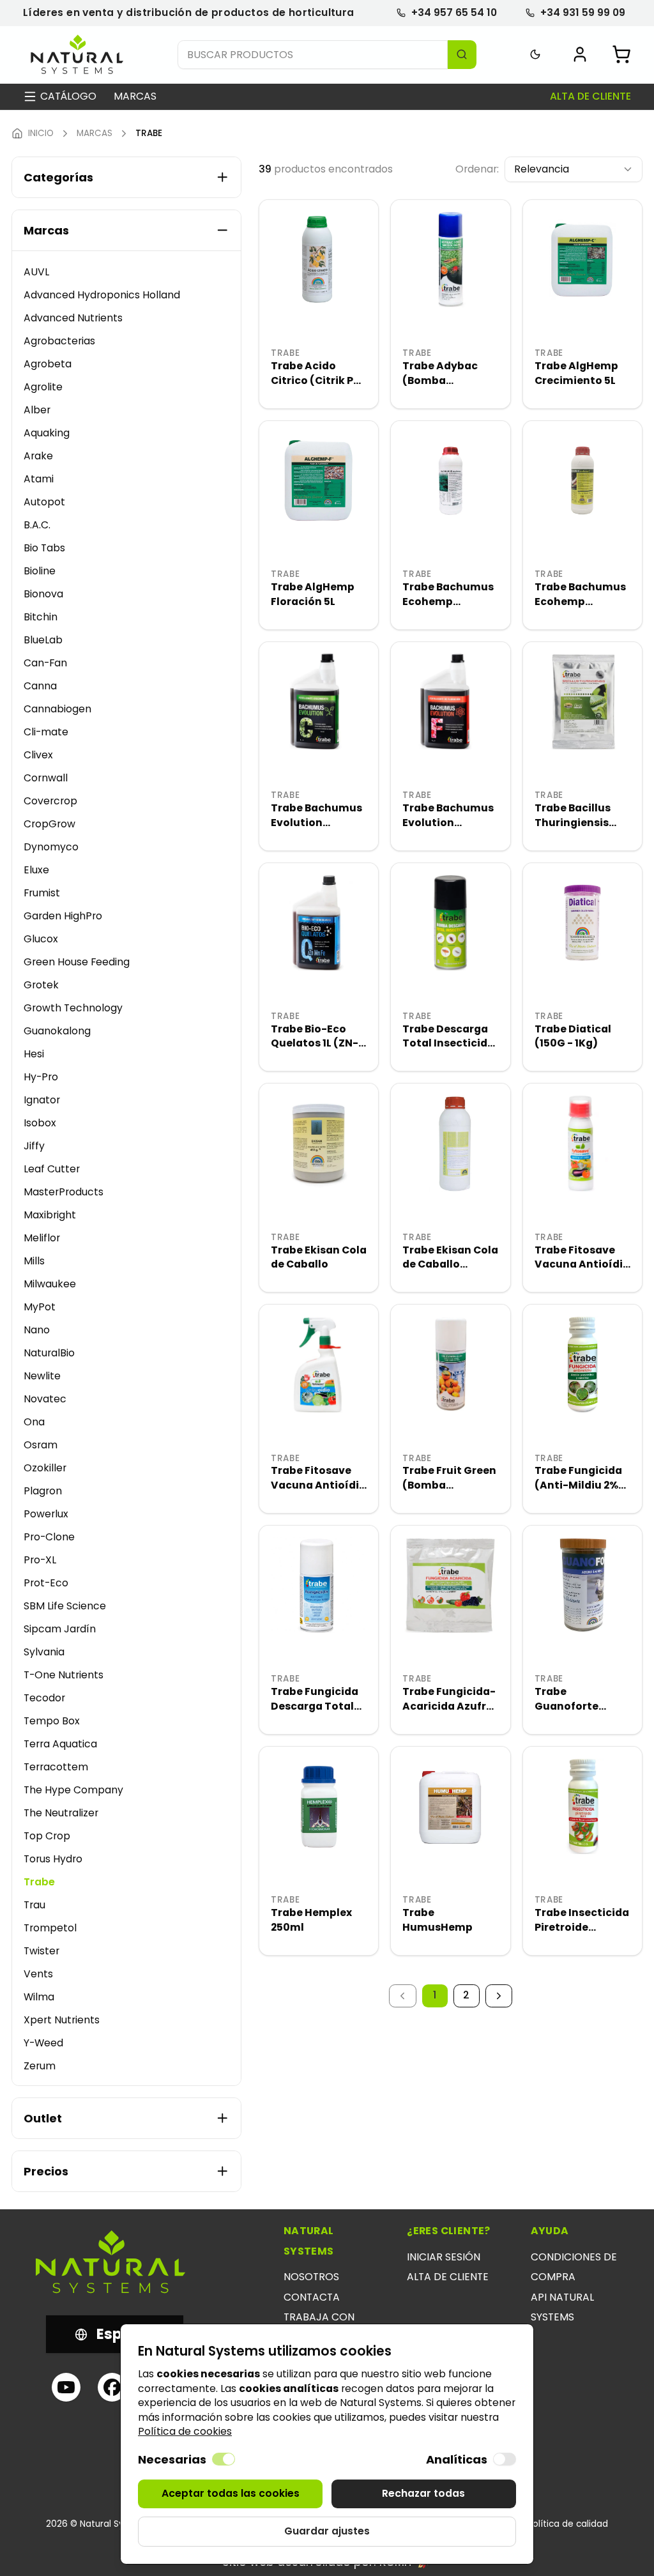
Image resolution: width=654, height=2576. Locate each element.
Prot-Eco (46, 1583)
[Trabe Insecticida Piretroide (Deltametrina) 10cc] (582, 1806)
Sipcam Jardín (60, 1629)
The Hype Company (73, 1790)
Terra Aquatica (60, 1744)
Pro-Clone (49, 1537)
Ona (34, 1422)
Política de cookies (185, 2431)
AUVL (36, 272)
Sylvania (44, 1652)
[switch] (224, 2459)
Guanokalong (57, 1031)
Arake (38, 456)
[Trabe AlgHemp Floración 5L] (319, 480)
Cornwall (46, 778)
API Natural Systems (562, 2307)
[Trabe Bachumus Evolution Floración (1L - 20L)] (450, 701)
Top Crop (47, 1836)
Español (125, 2334)
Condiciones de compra (574, 2267)
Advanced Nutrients (73, 318)
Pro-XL (40, 1560)
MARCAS (95, 134)
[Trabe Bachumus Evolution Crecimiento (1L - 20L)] (319, 701)
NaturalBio (49, 1353)
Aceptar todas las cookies (231, 2493)
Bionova (43, 594)
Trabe (39, 1882)
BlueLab (43, 640)
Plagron (43, 1491)
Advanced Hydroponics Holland (102, 295)
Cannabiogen (57, 709)
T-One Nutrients (64, 1675)
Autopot (44, 502)
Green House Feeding (77, 962)
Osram (41, 1445)
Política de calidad (568, 2524)
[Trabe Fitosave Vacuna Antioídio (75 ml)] (582, 1143)
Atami (39, 479)
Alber (37, 410)
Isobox (40, 1123)
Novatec (45, 1399)
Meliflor (42, 1238)
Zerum (40, 2066)
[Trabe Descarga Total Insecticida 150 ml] (450, 923)
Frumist (42, 893)
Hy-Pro (41, 1077)
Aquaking (47, 433)
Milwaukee (50, 1284)
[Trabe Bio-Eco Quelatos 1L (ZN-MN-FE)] (319, 923)
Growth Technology (73, 1008)
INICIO (41, 134)
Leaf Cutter (52, 1169)
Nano (37, 1330)
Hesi (34, 1054)
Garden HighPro (63, 916)
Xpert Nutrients (62, 2020)
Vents (38, 1974)
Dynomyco (51, 847)
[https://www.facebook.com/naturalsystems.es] (112, 2387)
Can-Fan (45, 663)
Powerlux (46, 1514)
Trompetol (50, 1928)
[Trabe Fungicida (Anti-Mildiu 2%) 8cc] (582, 1364)
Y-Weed (43, 2043)
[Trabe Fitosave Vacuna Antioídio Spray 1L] (319, 1364)
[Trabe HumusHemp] (450, 1806)
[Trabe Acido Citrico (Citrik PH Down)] (319, 259)
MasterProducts (64, 1192)
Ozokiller (45, 1468)
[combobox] (574, 170)
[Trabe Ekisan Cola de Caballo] (319, 1143)
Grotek (41, 985)
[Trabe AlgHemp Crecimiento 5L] (582, 259)
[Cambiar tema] (536, 55)
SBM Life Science (65, 1606)
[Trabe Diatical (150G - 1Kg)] (582, 923)
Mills (34, 1261)
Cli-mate (46, 732)
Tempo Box (52, 1721)
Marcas (135, 96)
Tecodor (44, 1698)
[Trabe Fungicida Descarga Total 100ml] (319, 1585)
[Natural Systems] (77, 55)
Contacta (312, 2297)
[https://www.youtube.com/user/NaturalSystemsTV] (66, 2387)
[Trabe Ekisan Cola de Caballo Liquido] (450, 1143)
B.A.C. (37, 525)
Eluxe (36, 870)
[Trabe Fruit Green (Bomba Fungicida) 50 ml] (450, 1364)
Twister (42, 1951)
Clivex (38, 755)
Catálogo (68, 96)
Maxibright (50, 1215)
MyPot (40, 1307)
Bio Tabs (44, 548)
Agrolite (43, 387)
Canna (40, 686)
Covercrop (50, 801)
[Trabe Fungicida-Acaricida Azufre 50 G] (450, 1585)
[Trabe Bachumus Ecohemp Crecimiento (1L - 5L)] (450, 480)
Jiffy (34, 1146)
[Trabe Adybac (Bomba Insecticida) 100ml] (450, 259)
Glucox (41, 939)
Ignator (42, 1100)
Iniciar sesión (444, 2257)
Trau (34, 1905)
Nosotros (311, 2277)
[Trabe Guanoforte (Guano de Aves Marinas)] (582, 1585)
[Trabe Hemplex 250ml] (319, 1806)
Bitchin (41, 617)
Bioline (40, 571)
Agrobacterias (59, 341)
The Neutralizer (61, 1813)
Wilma (39, 1997)
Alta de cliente (590, 96)
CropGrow (49, 824)
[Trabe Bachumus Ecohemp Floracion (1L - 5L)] (582, 480)
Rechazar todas (423, 2493)
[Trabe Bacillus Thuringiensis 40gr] (582, 701)
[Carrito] (621, 54)
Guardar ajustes (327, 2531)
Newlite (42, 1376)
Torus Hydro (53, 1859)
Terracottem (56, 1767)
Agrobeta (48, 364)
